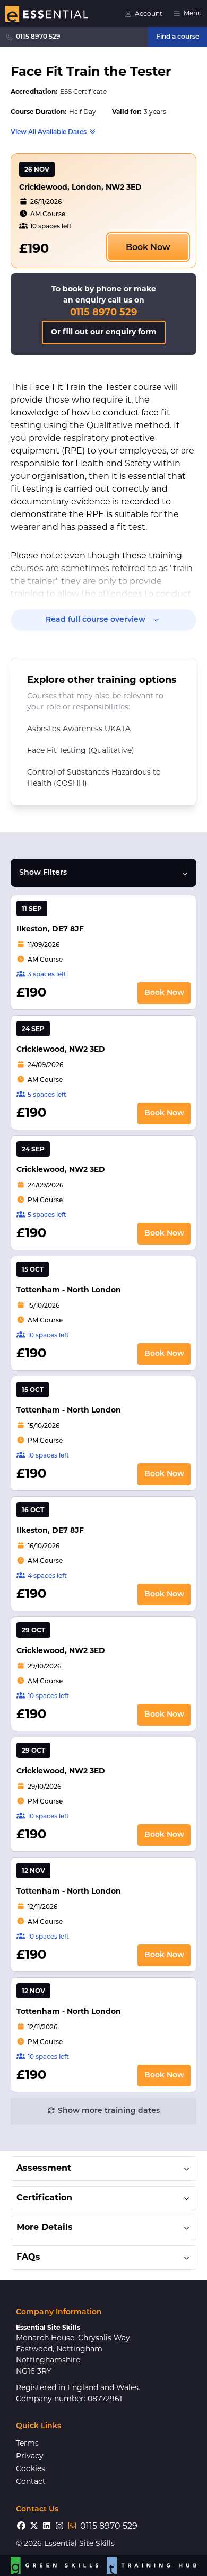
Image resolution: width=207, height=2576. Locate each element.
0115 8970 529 (38, 37)
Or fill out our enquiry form (104, 332)
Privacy (30, 2457)
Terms (27, 2444)
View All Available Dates (49, 132)
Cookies (31, 2469)
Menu (193, 14)
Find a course (178, 37)
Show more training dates (109, 2111)
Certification (44, 2198)
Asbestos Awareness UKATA (79, 729)
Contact (31, 2482)
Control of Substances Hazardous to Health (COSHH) (94, 778)
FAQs (28, 2258)
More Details (45, 2228)
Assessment (44, 2169)
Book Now (148, 248)
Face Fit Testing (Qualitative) (81, 751)
